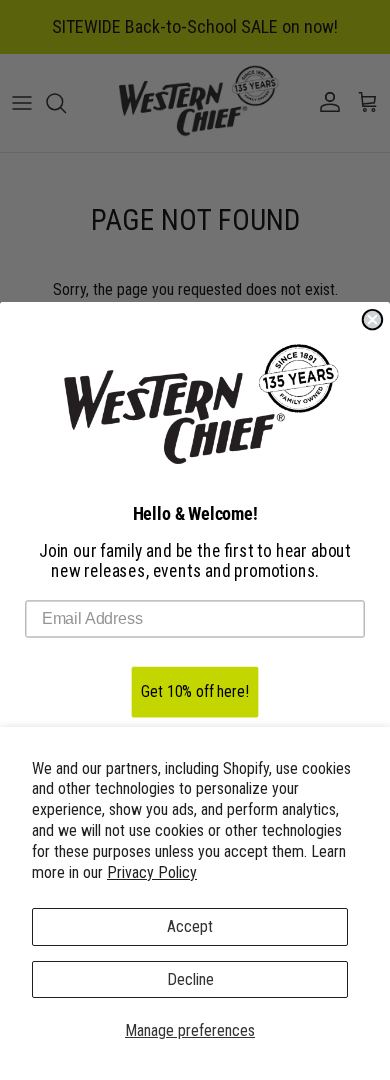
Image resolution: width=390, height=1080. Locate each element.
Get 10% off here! (194, 691)
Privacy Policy (152, 872)
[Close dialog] (373, 320)
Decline (190, 979)
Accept (190, 926)
